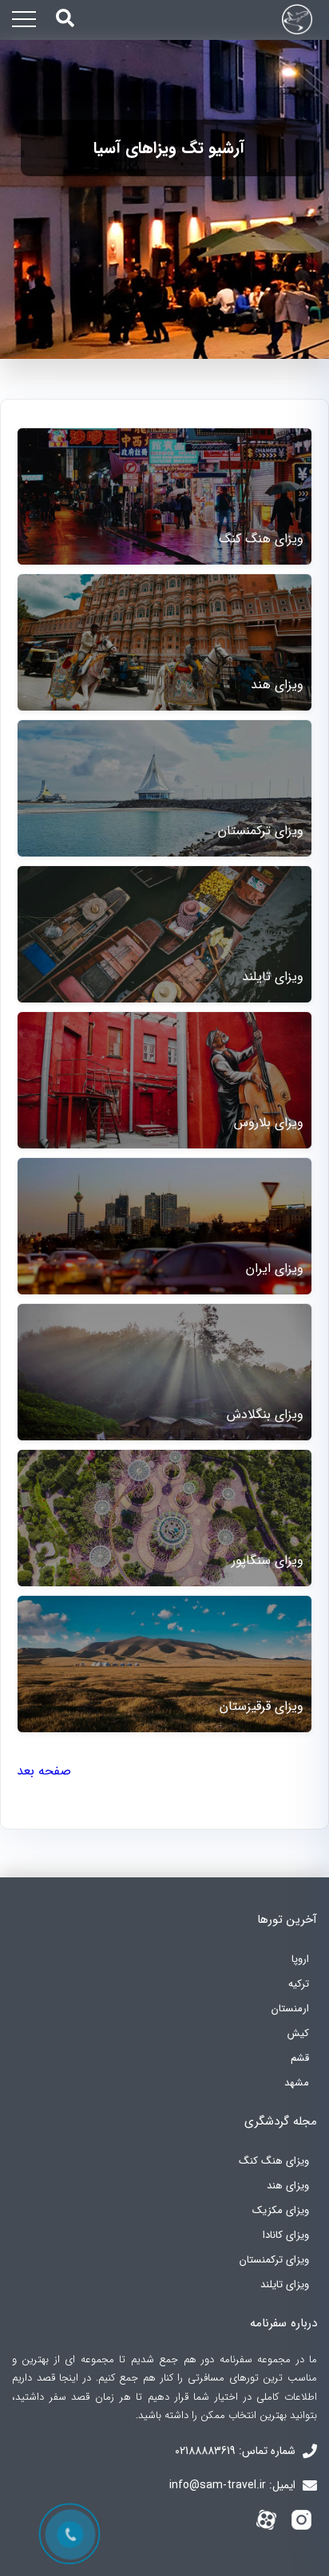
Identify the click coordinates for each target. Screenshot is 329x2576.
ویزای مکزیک (281, 2210)
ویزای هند (288, 2186)
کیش (298, 2033)
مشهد (297, 2083)
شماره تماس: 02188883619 (237, 2451)
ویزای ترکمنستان (274, 2260)
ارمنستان (290, 2009)
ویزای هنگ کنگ (274, 2161)
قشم (300, 2058)
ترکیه (299, 1984)
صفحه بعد (44, 1771)
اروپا (300, 1959)
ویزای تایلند (285, 2285)
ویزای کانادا (286, 2235)
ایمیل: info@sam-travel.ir (234, 2485)
